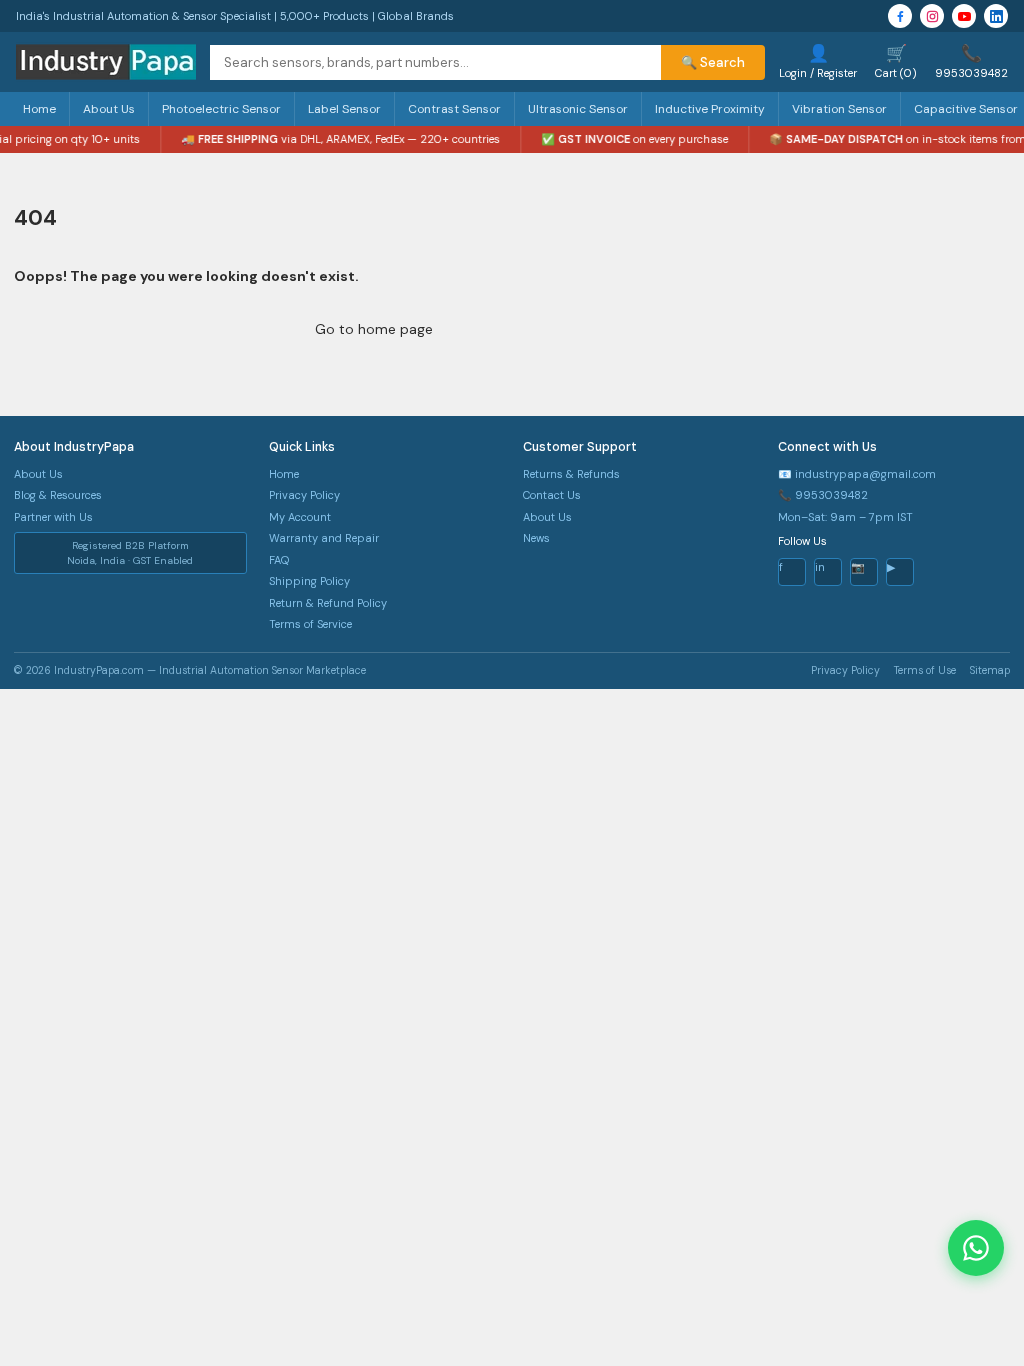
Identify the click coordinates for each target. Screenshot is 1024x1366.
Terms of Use (925, 670)
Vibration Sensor (839, 109)
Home (39, 109)
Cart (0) (896, 61)
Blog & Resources (58, 495)
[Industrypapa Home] (106, 62)
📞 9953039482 (823, 495)
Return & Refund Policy (328, 603)
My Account (300, 517)
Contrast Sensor (454, 109)
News (536, 538)
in (820, 567)
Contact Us (552, 495)
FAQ (279, 560)
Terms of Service (310, 624)
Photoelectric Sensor (221, 109)
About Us (109, 109)
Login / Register (818, 61)
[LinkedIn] (996, 16)
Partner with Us (53, 517)
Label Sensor (344, 109)
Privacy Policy (304, 495)
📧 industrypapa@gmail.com (857, 474)
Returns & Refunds (571, 474)
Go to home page (374, 329)
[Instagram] (932, 16)
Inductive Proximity (710, 109)
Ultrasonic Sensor (578, 109)
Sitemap (990, 670)
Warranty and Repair (324, 538)
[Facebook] (900, 16)
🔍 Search (713, 62)
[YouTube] (964, 16)
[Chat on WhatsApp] (976, 1248)
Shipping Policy (309, 581)
